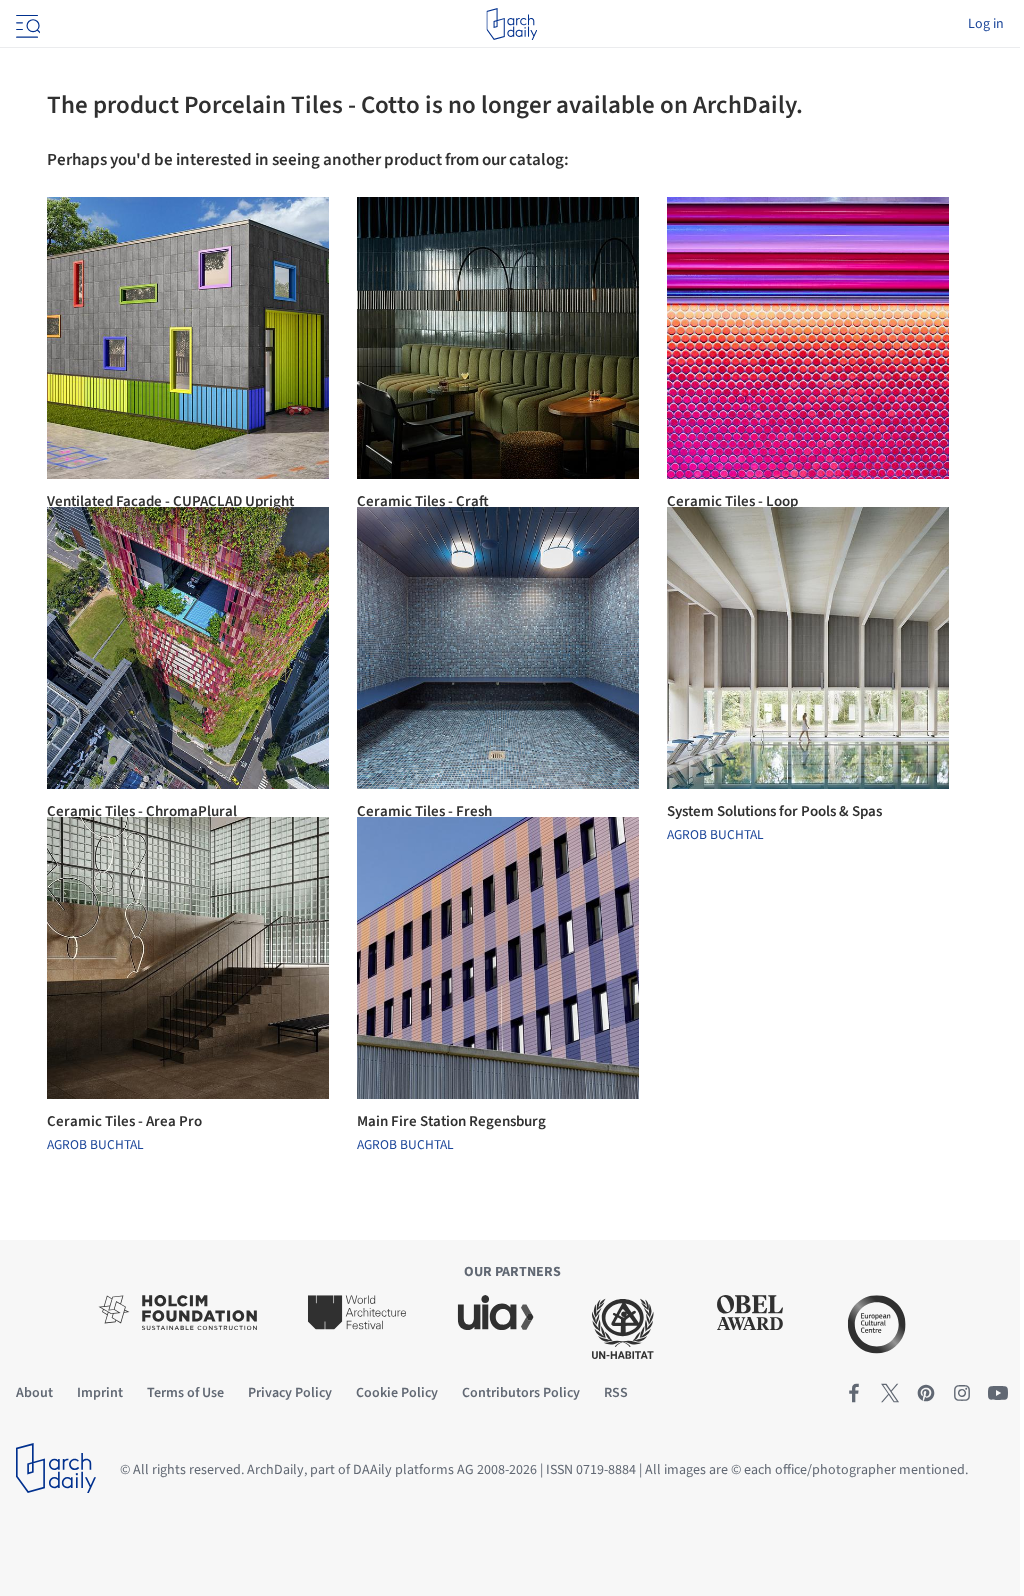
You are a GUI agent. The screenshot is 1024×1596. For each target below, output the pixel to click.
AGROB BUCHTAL (715, 835)
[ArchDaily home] (511, 24)
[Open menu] (26, 24)
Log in (986, 24)
